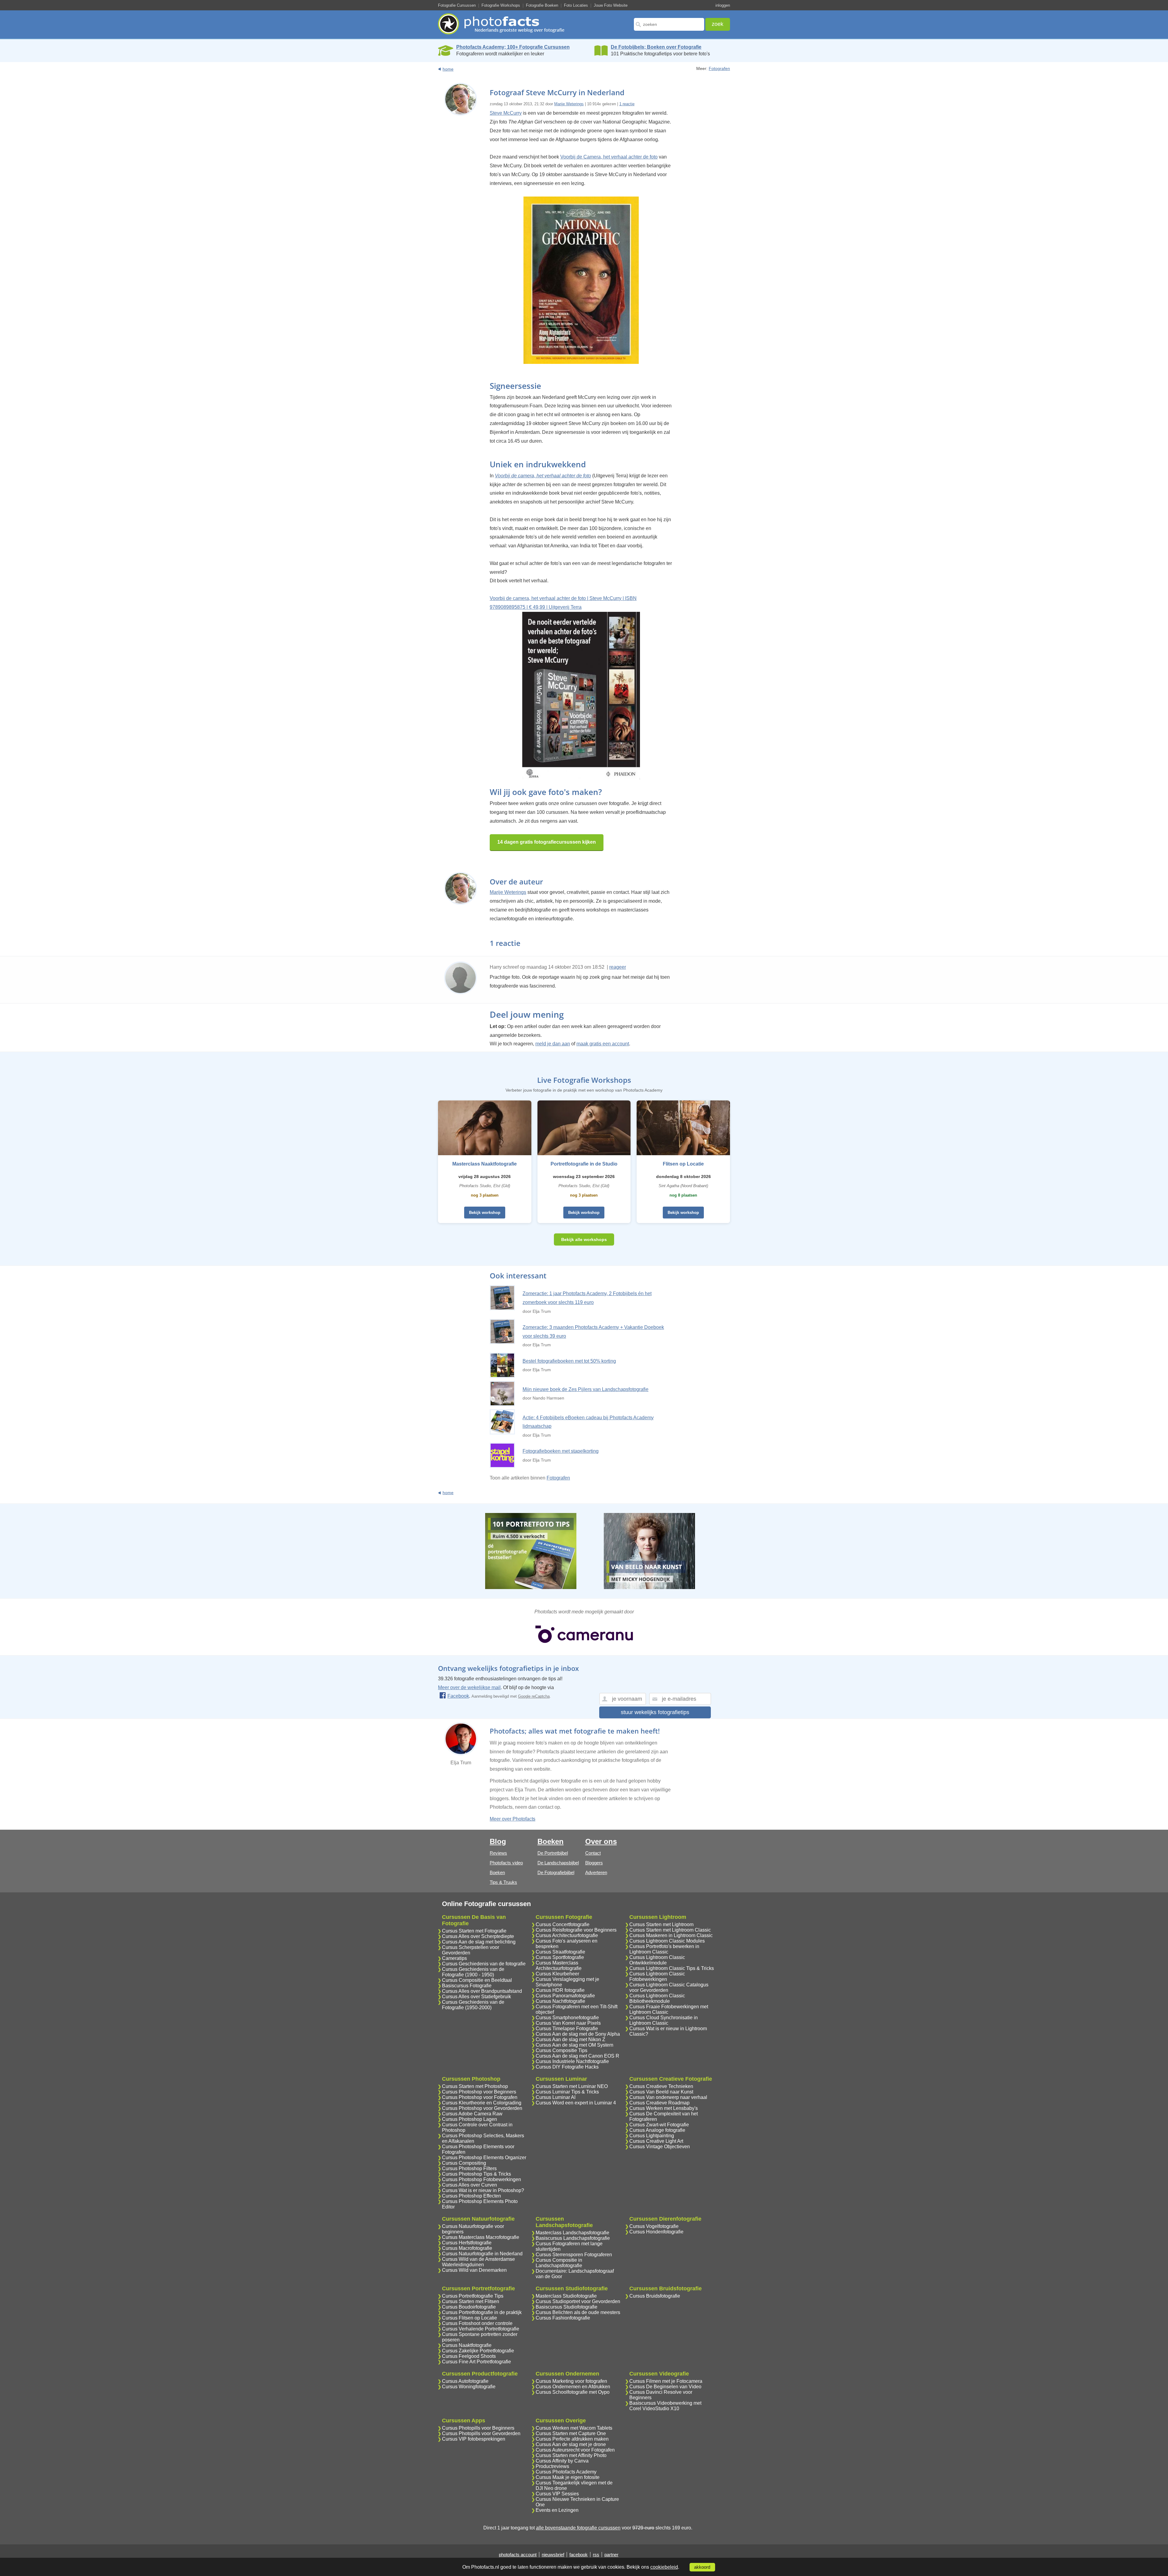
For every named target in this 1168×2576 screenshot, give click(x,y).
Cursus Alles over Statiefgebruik (476, 1997)
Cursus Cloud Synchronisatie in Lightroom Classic (664, 2020)
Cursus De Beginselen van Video (665, 2387)
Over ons (601, 1841)
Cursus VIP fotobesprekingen (474, 2439)
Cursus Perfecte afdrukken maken (572, 2439)
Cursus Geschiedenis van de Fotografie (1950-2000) (473, 2005)
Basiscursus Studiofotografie (567, 2307)
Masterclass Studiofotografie (566, 2296)
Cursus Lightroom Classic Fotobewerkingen (657, 1976)
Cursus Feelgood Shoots (469, 2356)
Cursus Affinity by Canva (562, 2461)
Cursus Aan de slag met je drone (571, 2444)
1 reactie (627, 104)
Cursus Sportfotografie (560, 1957)
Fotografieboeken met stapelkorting (561, 1451)
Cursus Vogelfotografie (654, 2226)
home (448, 69)
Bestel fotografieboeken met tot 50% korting (569, 1361)
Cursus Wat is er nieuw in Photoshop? (483, 2190)
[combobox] (669, 24)
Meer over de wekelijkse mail (469, 1687)
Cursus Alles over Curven (469, 2185)
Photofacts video (506, 1863)
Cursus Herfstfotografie (467, 2243)
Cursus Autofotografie (465, 2381)
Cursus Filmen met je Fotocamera (666, 2381)
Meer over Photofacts (513, 1819)
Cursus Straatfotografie (560, 1952)
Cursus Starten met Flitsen (471, 2301)
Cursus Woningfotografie (469, 2387)
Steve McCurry (506, 113)
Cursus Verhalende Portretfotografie (481, 2329)
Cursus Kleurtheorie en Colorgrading (482, 2103)
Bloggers (594, 1863)
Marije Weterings (569, 104)
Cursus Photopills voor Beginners (478, 2428)
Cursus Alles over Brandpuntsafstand (482, 1991)
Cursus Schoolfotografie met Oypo (573, 2392)
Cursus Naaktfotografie (467, 2345)
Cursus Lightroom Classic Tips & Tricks (672, 1968)
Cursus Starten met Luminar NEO (572, 2086)
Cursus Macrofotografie (467, 2248)
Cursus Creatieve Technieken (661, 2086)
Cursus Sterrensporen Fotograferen (574, 2255)
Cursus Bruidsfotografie (655, 2296)
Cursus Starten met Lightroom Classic (670, 1930)
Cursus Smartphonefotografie (567, 2018)
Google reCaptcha (534, 1696)
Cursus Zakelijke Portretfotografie (478, 2351)
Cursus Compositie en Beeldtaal (477, 1980)
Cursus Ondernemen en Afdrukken (573, 2387)
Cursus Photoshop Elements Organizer (484, 2158)
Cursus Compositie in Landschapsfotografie (559, 2263)
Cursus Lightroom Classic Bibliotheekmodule (657, 1998)
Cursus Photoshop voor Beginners (479, 2092)
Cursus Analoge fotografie (657, 2130)
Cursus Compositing (464, 2163)
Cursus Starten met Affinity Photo (571, 2455)
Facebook (458, 1696)
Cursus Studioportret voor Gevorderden (578, 2301)
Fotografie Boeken (542, 5)
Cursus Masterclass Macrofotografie (481, 2237)
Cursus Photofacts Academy (566, 2472)
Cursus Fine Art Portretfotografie (476, 2362)
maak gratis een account (603, 1044)
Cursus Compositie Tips (561, 2050)
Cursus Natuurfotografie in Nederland (482, 2254)
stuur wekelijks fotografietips (655, 1712)
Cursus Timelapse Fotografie (567, 2029)
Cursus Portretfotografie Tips (473, 2296)
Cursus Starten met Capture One (571, 2433)
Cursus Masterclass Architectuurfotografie (559, 1966)
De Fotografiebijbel (556, 1872)
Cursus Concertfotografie (563, 1924)
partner (611, 2555)
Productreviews (552, 2466)
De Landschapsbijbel (558, 1863)
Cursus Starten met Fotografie (474, 1931)
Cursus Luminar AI (556, 2097)
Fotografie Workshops (501, 5)
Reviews (498, 1853)
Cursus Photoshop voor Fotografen (480, 2097)
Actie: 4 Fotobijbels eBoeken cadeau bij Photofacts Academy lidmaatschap (588, 1422)
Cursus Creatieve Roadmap (659, 2103)
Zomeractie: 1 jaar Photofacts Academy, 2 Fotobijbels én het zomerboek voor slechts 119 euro (587, 1298)
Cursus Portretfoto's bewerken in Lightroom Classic (664, 1949)
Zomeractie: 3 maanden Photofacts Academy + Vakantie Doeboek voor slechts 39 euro (593, 1332)
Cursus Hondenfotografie (656, 2232)
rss (596, 2555)
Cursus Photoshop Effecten (471, 2196)
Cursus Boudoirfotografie (469, 2307)
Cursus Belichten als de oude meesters (578, 2312)
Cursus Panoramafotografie (565, 1996)
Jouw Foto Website (611, 5)
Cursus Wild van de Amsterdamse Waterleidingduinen (478, 2262)
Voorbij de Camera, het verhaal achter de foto (609, 157)
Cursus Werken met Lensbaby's (664, 2108)
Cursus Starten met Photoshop (475, 2086)
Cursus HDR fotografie (560, 1990)
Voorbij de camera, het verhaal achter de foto (543, 476)
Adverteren (596, 1872)
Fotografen (719, 68)
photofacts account (518, 2555)
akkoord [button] (702, 2567)
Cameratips (454, 1958)
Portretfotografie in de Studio (584, 1164)
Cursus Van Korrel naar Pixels (568, 2023)
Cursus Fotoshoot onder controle (477, 2323)
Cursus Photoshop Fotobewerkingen (481, 2179)
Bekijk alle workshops (584, 1239)
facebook (579, 2555)
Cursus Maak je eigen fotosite (568, 2477)
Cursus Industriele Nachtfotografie (572, 2061)
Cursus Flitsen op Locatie (469, 2318)
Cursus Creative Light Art (656, 2141)
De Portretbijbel (553, 1853)
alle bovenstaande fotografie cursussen (578, 2528)
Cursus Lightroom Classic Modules (667, 1941)
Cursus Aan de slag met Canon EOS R (577, 2056)
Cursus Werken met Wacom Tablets (574, 2428)
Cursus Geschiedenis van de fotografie (484, 1964)
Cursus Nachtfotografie (560, 2001)
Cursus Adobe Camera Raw (472, 2114)
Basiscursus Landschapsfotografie (573, 2238)
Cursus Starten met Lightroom (661, 1924)
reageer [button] (618, 967)
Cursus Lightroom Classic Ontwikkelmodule (657, 1960)
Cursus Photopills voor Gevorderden (481, 2433)
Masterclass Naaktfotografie (485, 1164)
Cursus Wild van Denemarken (474, 2270)
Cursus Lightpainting (652, 2136)
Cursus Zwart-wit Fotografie (659, 2125)
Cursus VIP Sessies (557, 2494)
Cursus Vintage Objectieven (660, 2147)
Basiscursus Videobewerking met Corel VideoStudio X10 (665, 2406)
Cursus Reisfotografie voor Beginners (576, 1930)
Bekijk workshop (485, 1213)
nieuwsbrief (553, 2555)
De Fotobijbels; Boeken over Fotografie (656, 47)
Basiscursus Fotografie (467, 1986)
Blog (498, 1841)
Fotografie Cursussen (457, 5)
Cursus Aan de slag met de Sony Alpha (578, 2034)
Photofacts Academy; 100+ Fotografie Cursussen (513, 47)
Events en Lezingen (557, 2510)
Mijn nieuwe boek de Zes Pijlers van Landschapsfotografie (586, 1389)
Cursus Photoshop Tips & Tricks (476, 2174)
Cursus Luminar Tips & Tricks (567, 2092)
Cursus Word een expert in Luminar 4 (576, 2103)
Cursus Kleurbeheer (557, 1974)
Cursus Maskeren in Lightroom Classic (671, 1935)
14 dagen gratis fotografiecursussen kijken (547, 842)
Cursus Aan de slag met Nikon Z (570, 2039)
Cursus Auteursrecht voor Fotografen (575, 2450)
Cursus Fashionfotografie (563, 2318)
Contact (593, 1853)
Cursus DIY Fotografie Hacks (567, 2067)
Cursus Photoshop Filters (469, 2168)
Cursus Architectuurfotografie (567, 1935)
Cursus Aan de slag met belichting (479, 1942)
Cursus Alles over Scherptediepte (478, 1936)
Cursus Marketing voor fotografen (571, 2381)
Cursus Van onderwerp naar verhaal (668, 2097)
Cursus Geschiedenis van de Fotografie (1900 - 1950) (473, 1972)
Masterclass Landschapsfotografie (572, 2233)
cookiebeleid (664, 2567)
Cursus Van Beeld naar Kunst (661, 2092)
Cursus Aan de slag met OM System (574, 2045)
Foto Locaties (576, 5)
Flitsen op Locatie (683, 1164)
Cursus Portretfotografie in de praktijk (482, 2312)
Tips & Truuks (503, 1882)
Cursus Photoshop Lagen (469, 2119)
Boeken (497, 1872)
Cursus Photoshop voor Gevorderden (482, 2108)
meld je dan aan (553, 1044)
